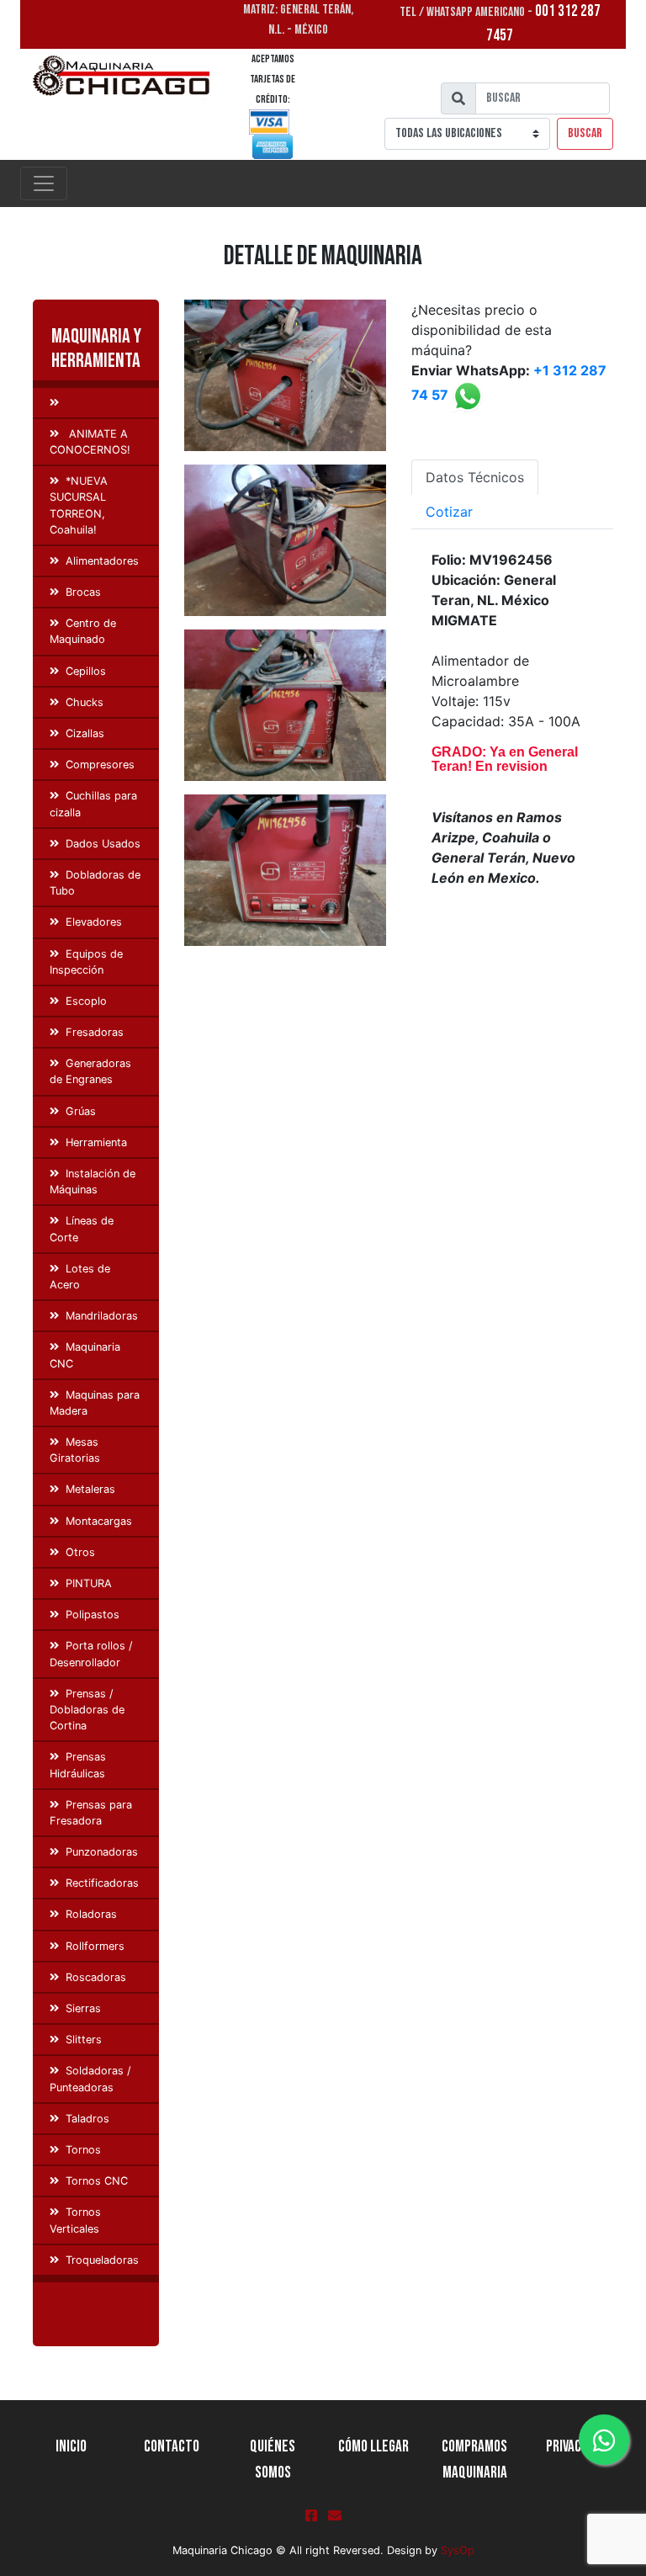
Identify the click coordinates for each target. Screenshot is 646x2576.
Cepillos (86, 671)
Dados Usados (103, 844)
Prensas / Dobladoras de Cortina (87, 1710)
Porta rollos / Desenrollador (91, 1654)
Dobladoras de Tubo (95, 883)
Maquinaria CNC (85, 1355)
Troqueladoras (102, 2260)
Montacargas (99, 1521)
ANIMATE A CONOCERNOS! (90, 442)
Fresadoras (95, 1032)
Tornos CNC (97, 2181)
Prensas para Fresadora (91, 1813)
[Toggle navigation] (44, 183)
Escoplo (86, 1001)
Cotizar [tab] (449, 512)
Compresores (100, 765)
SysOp (458, 2550)
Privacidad (575, 2447)
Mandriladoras (102, 1316)
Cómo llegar (373, 2447)
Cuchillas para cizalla (93, 804)
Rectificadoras (102, 1883)
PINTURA (89, 1583)
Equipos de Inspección (86, 962)
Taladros (87, 2119)
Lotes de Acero (80, 1277)
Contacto (172, 2447)
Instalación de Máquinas (93, 1182)
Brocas (83, 592)
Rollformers (95, 1946)
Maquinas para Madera (95, 1403)
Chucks (85, 702)
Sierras (83, 2008)
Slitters (84, 2040)
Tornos (83, 2150)
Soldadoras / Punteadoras (90, 2079)
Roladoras (91, 1914)
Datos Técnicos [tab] (475, 477)
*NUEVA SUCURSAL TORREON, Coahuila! (79, 505)
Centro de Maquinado (83, 631)
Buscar (585, 133)
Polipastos (93, 1615)
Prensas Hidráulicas (78, 1765)
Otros (80, 1552)
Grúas (81, 1111)
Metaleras (90, 1489)
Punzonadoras (102, 1852)
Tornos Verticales (75, 2220)
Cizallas (85, 733)
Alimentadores (102, 561)
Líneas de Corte (82, 1229)
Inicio (71, 2447)
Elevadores (94, 922)
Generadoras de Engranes (90, 1071)
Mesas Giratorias (75, 1450)
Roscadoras (96, 1977)
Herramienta (96, 1142)
